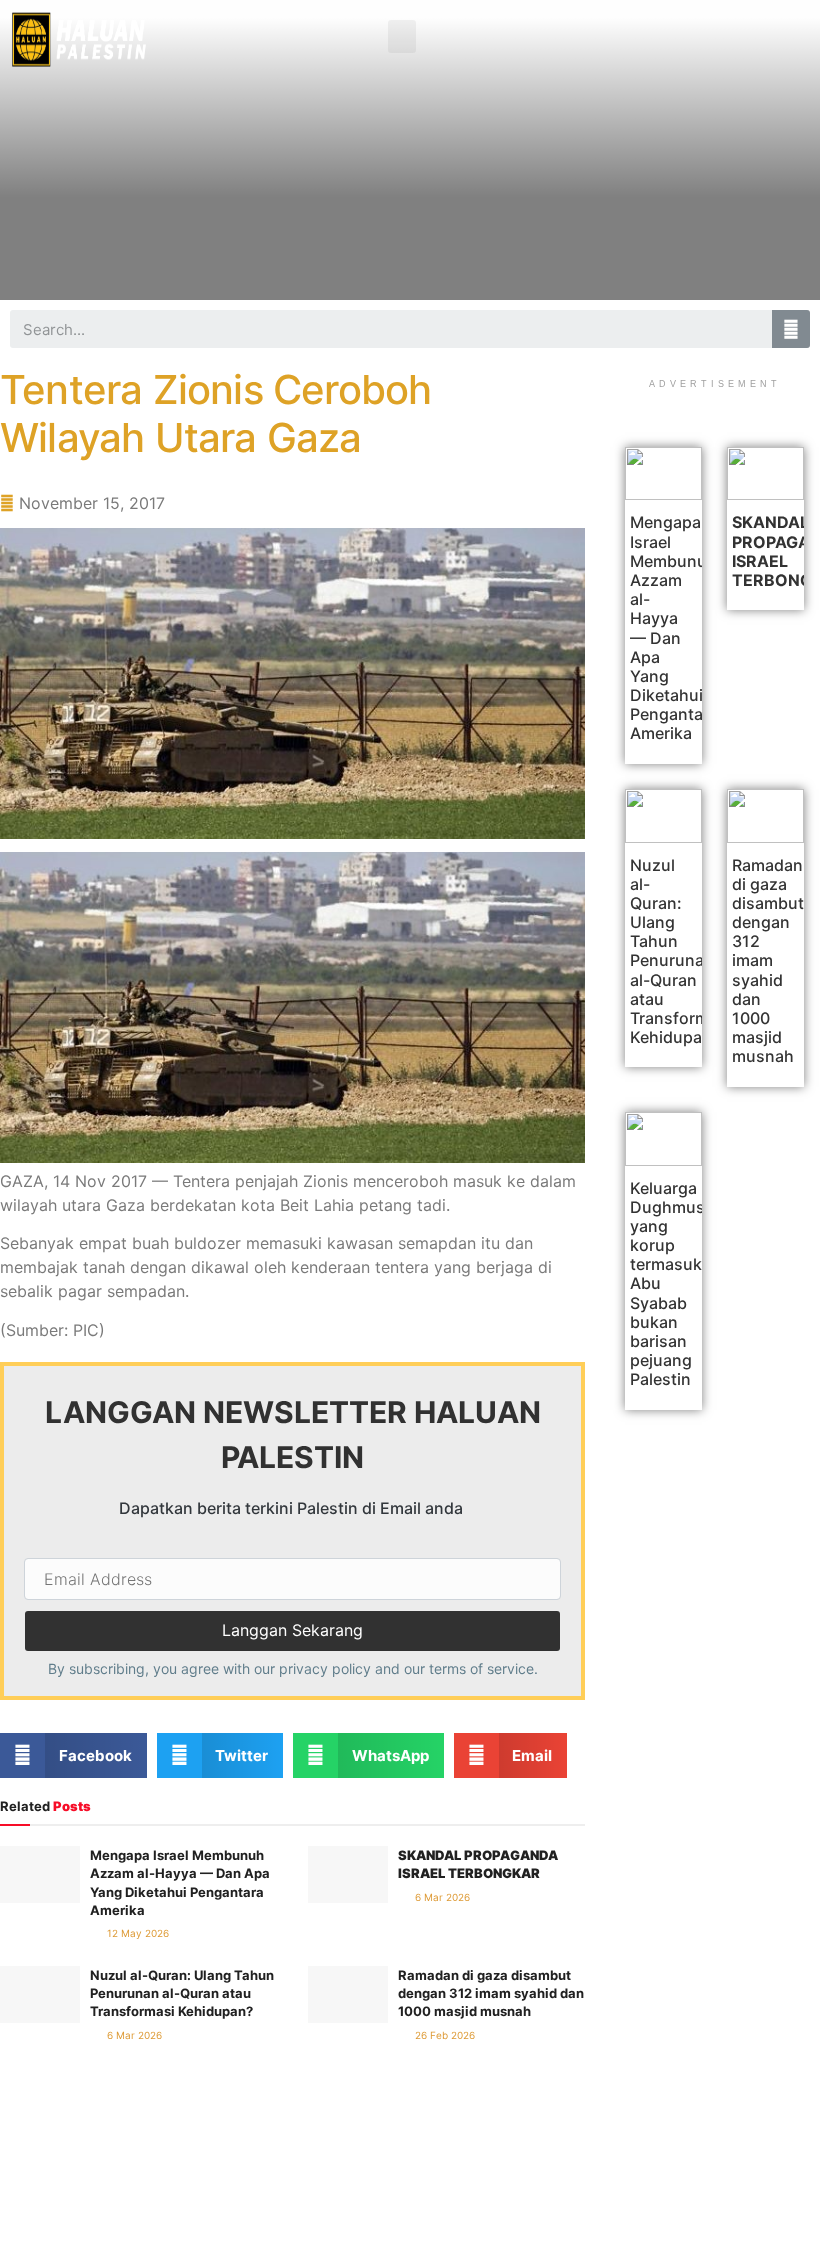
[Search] (791, 329)
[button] (402, 36)
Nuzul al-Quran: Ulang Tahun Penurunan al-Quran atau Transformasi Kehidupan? (182, 1993)
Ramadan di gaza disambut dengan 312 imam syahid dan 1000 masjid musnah (491, 1993)
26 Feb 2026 (443, 2035)
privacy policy (325, 1668)
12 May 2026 (136, 1933)
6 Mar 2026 (441, 1897)
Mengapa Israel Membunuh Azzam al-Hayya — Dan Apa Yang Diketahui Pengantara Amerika (674, 627)
